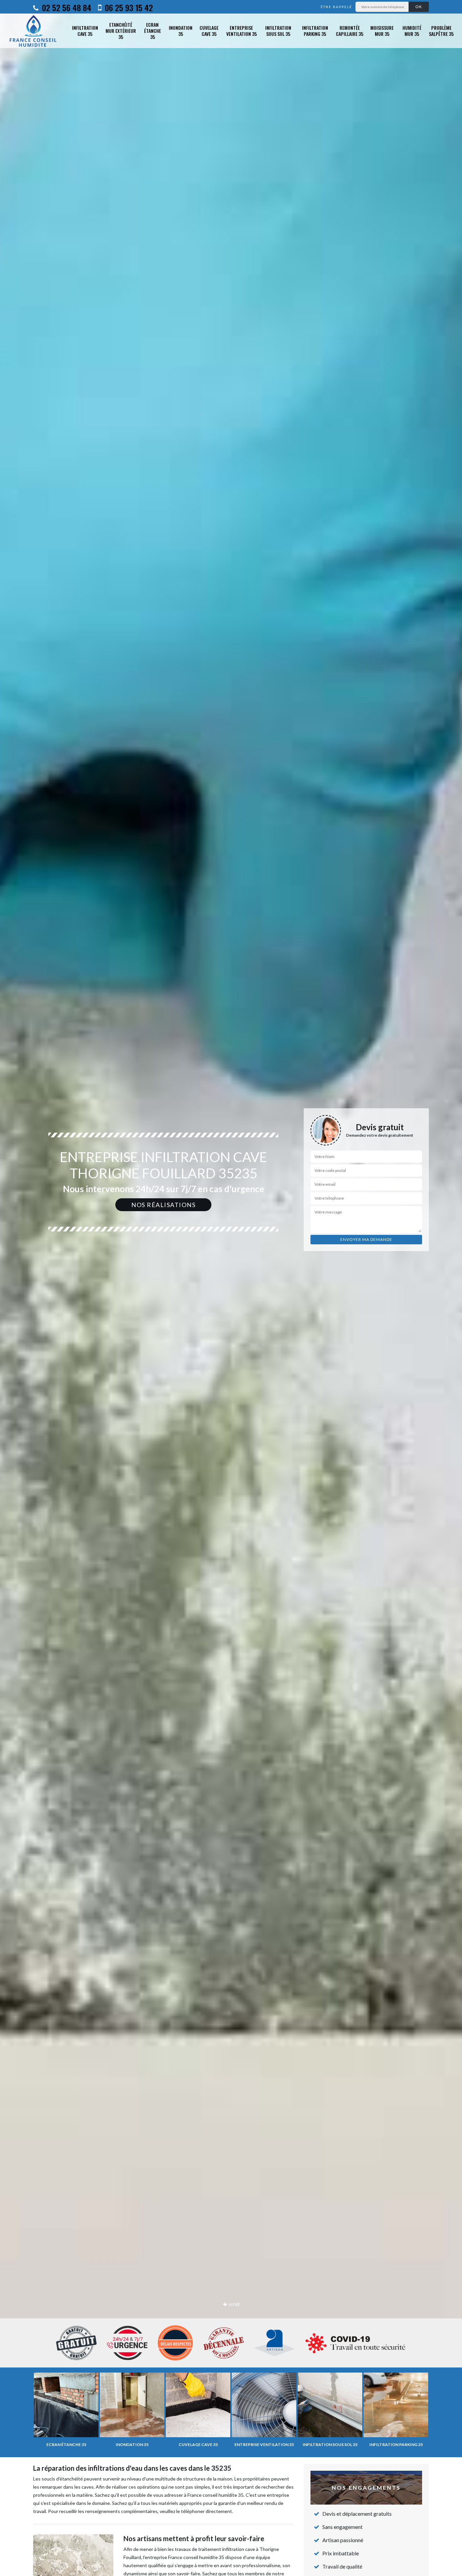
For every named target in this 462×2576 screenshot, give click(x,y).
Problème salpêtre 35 (441, 31)
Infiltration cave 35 (85, 31)
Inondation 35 (181, 31)
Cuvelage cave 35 (209, 31)
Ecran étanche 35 (153, 31)
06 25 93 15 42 (128, 7)
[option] (231, 1288)
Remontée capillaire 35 (350, 31)
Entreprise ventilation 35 (241, 31)
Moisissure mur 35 (382, 31)
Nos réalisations (163, 1205)
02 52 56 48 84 (66, 7)
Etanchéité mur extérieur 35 (121, 31)
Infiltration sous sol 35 (278, 31)
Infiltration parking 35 (315, 31)
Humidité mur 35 (412, 31)
